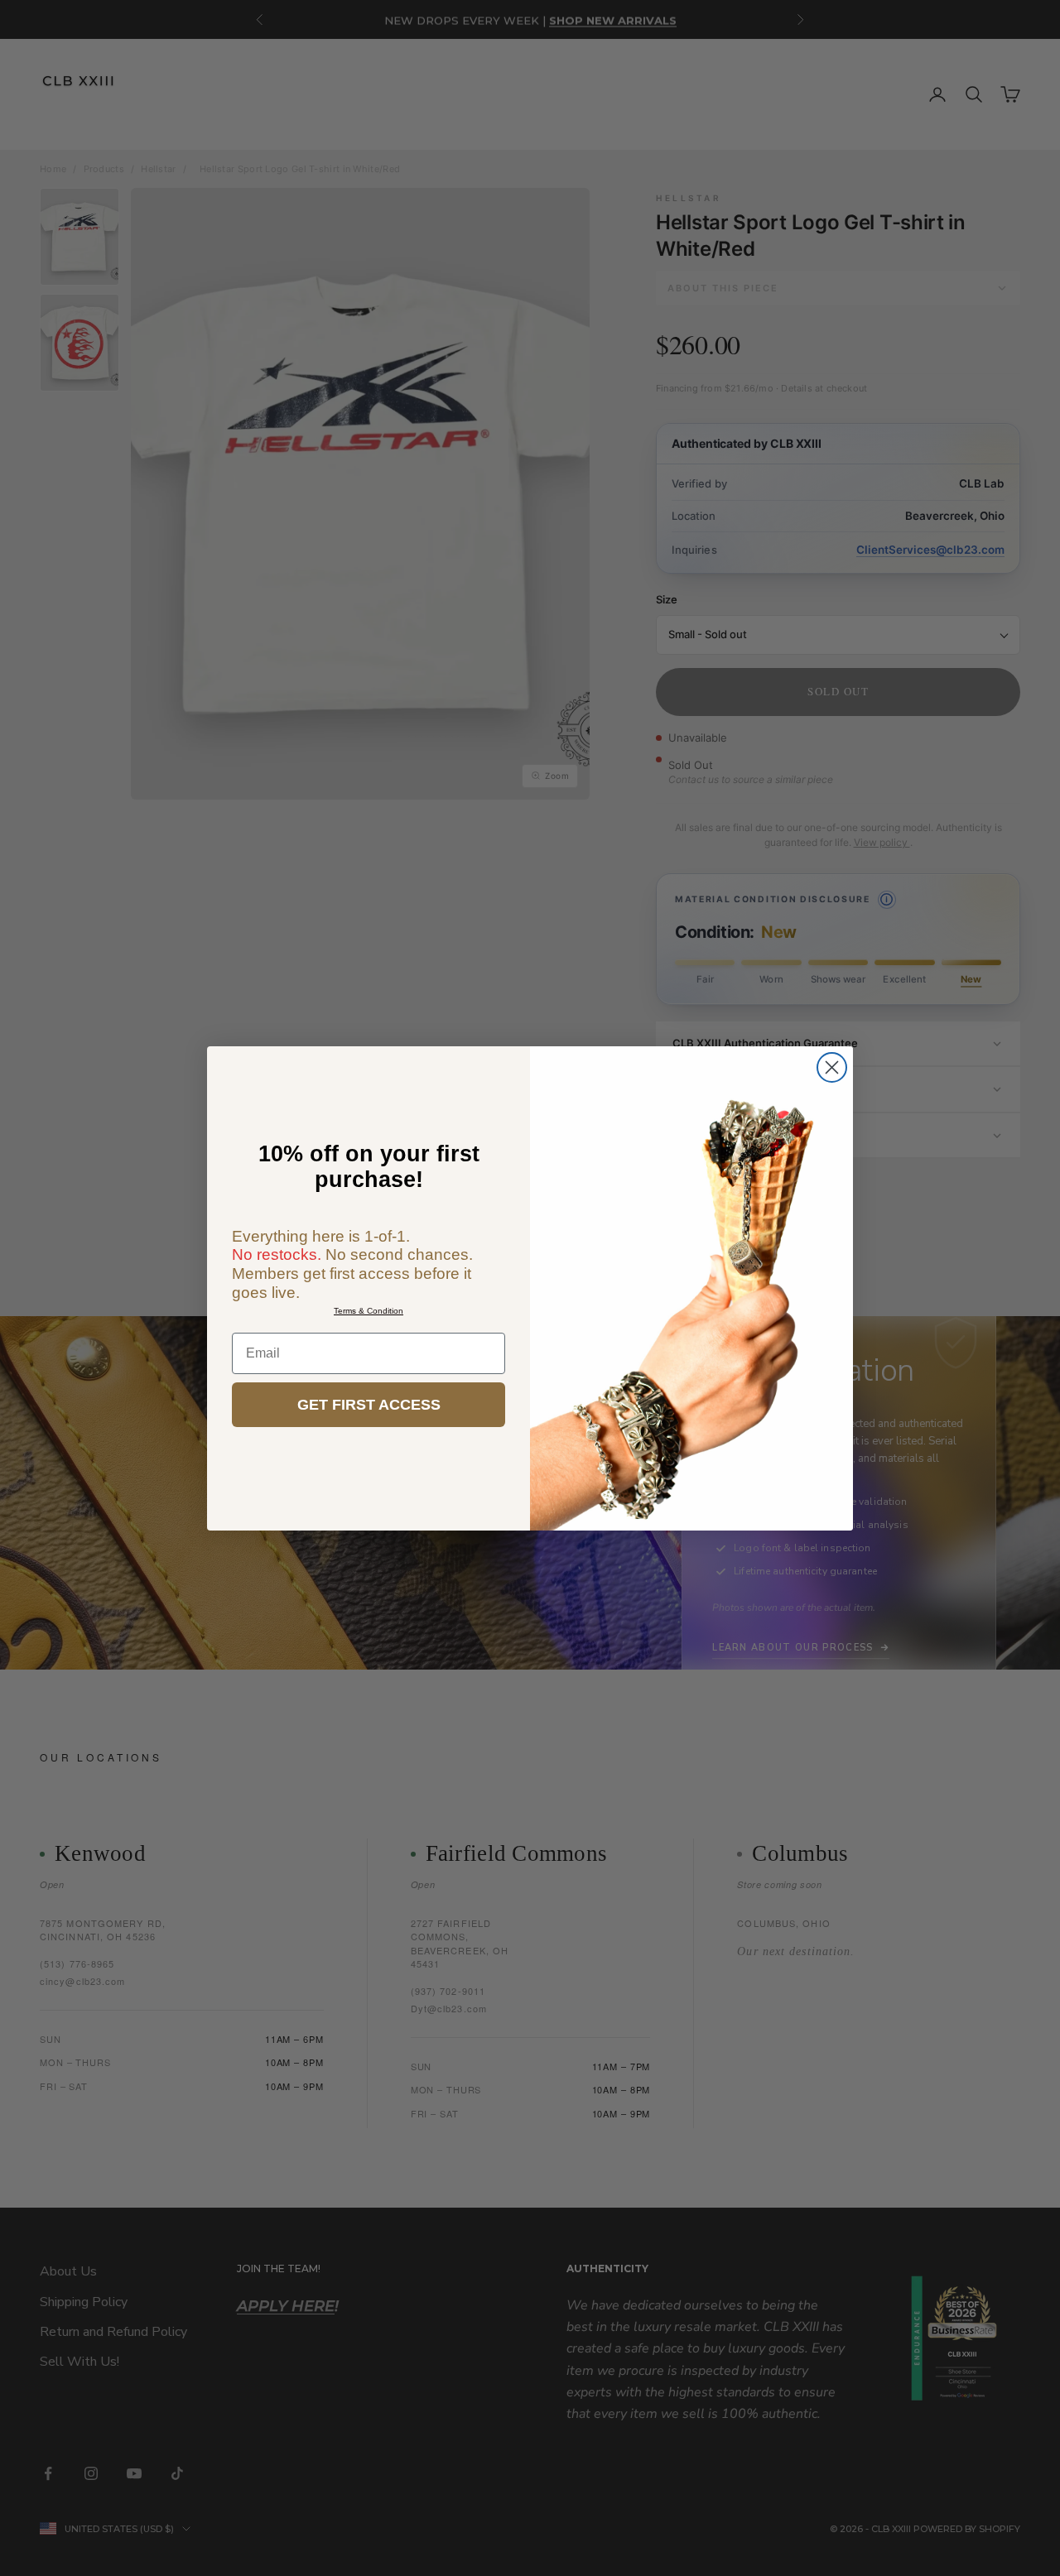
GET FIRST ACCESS (369, 1405)
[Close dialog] (832, 1067)
